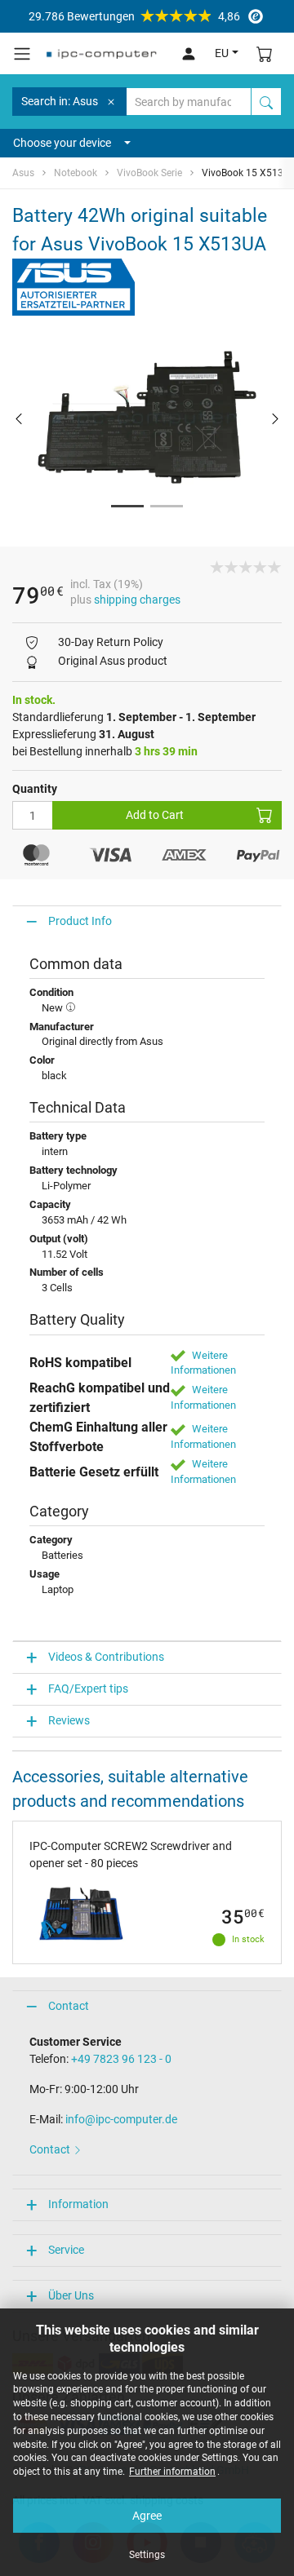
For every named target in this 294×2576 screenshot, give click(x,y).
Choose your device (62, 143)
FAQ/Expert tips (88, 1689)
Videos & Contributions (106, 1657)
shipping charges (137, 600)
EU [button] (222, 53)
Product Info (80, 921)
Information (78, 2204)
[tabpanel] (147, 418)
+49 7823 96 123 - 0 (121, 2059)
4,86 (134, 16)
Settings (147, 2555)
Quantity (35, 789)
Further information (172, 2472)
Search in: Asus (60, 101)
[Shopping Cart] (265, 53)
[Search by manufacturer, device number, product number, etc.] (266, 102)
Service (66, 2250)
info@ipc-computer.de (121, 2119)
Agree (147, 2516)
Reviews (69, 1720)
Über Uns (71, 2295)
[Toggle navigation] (22, 54)
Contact (69, 2006)
